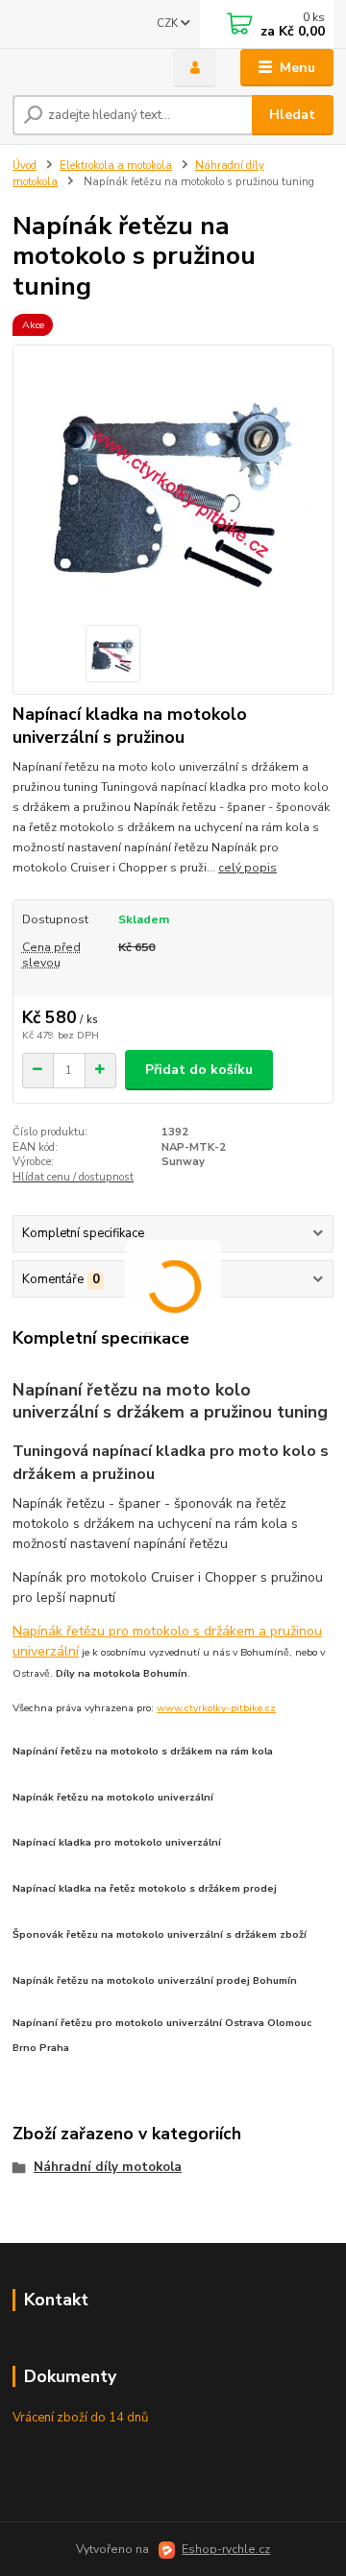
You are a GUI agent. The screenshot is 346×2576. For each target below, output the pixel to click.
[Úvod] (79, 68)
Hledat (292, 115)
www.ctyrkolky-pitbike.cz (216, 1708)
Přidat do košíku (199, 1070)
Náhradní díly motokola (108, 2167)
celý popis (247, 868)
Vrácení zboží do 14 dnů (80, 2418)
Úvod (25, 166)
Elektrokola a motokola (116, 166)
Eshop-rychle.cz (226, 2549)
